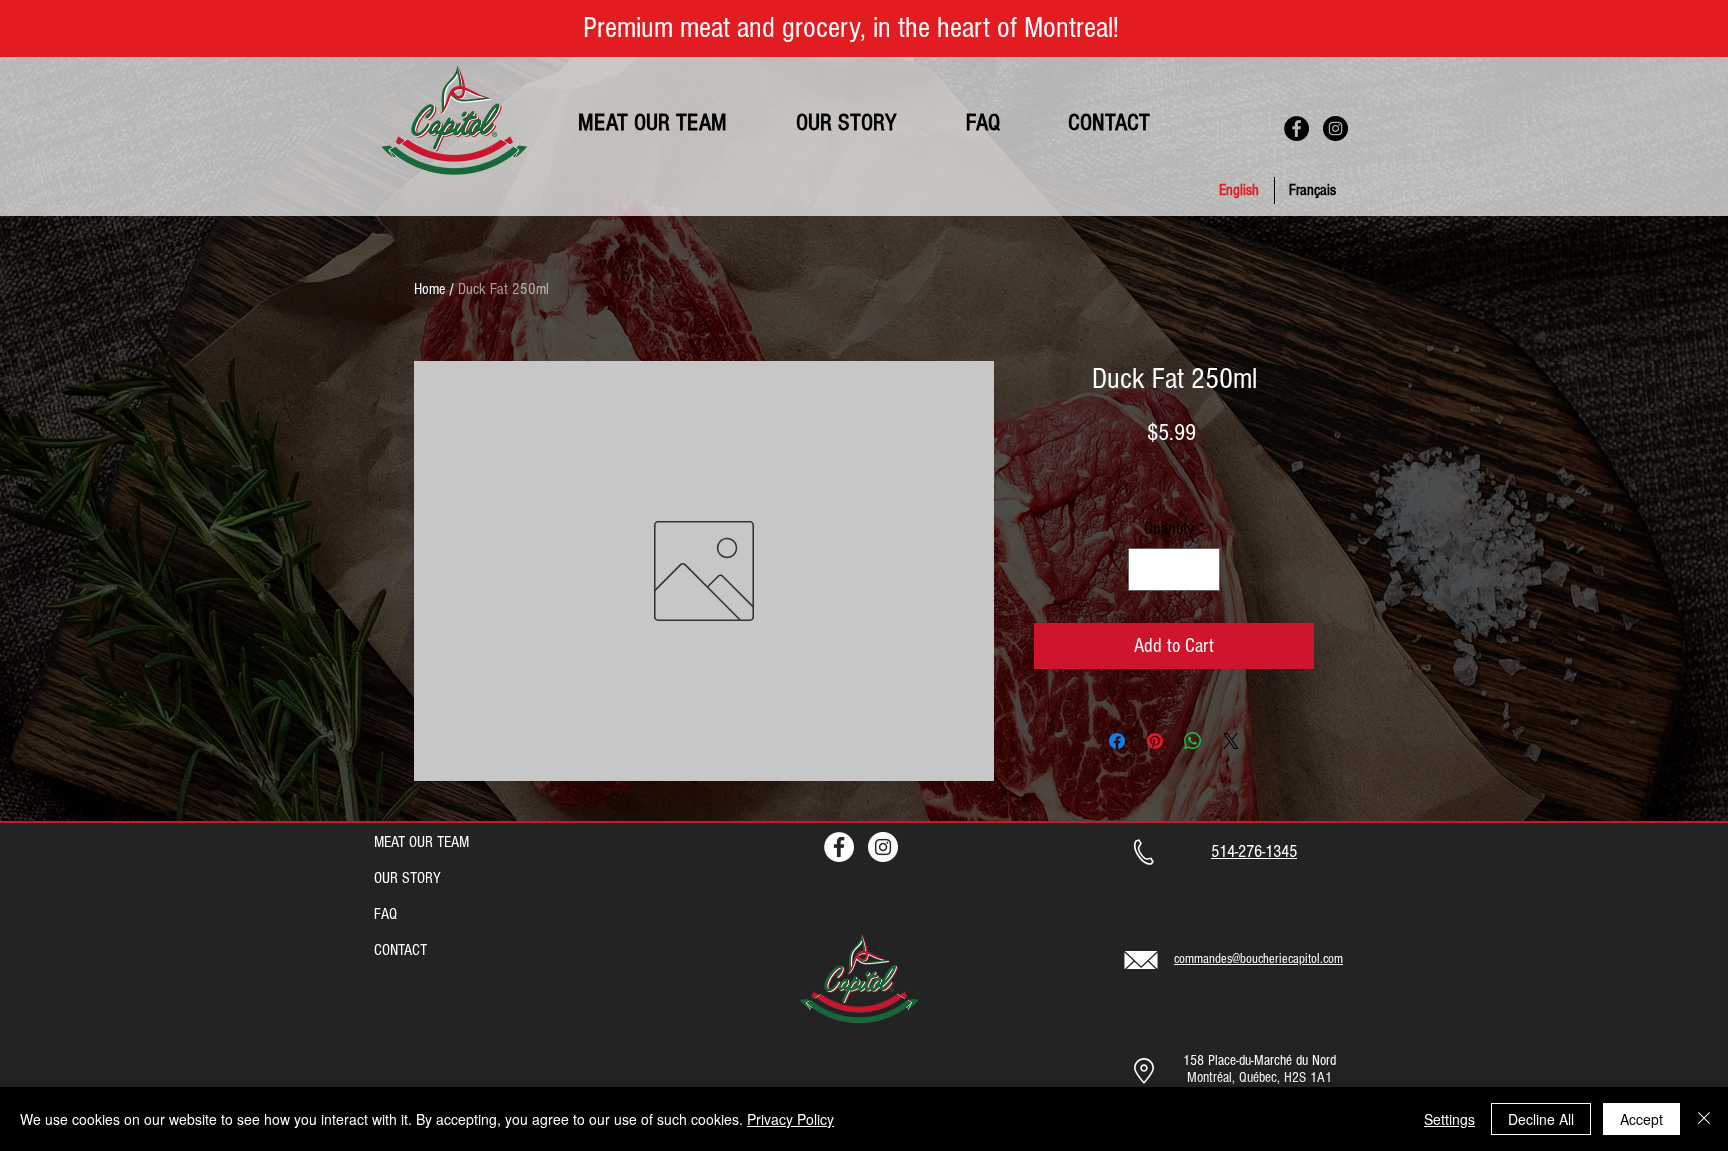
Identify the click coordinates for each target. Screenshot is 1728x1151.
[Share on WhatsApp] (1193, 741)
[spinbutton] (1174, 569)
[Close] (1704, 1119)
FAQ (385, 914)
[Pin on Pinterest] (1155, 741)
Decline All (1541, 1119)
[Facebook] (1296, 128)
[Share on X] (1231, 741)
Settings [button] (1449, 1119)
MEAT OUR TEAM (421, 842)
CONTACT (400, 950)
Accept (1641, 1119)
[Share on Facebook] (1117, 741)
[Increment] (1201, 569)
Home (429, 289)
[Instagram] (1335, 128)
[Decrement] (1146, 569)
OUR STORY (407, 878)
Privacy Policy (790, 1119)
